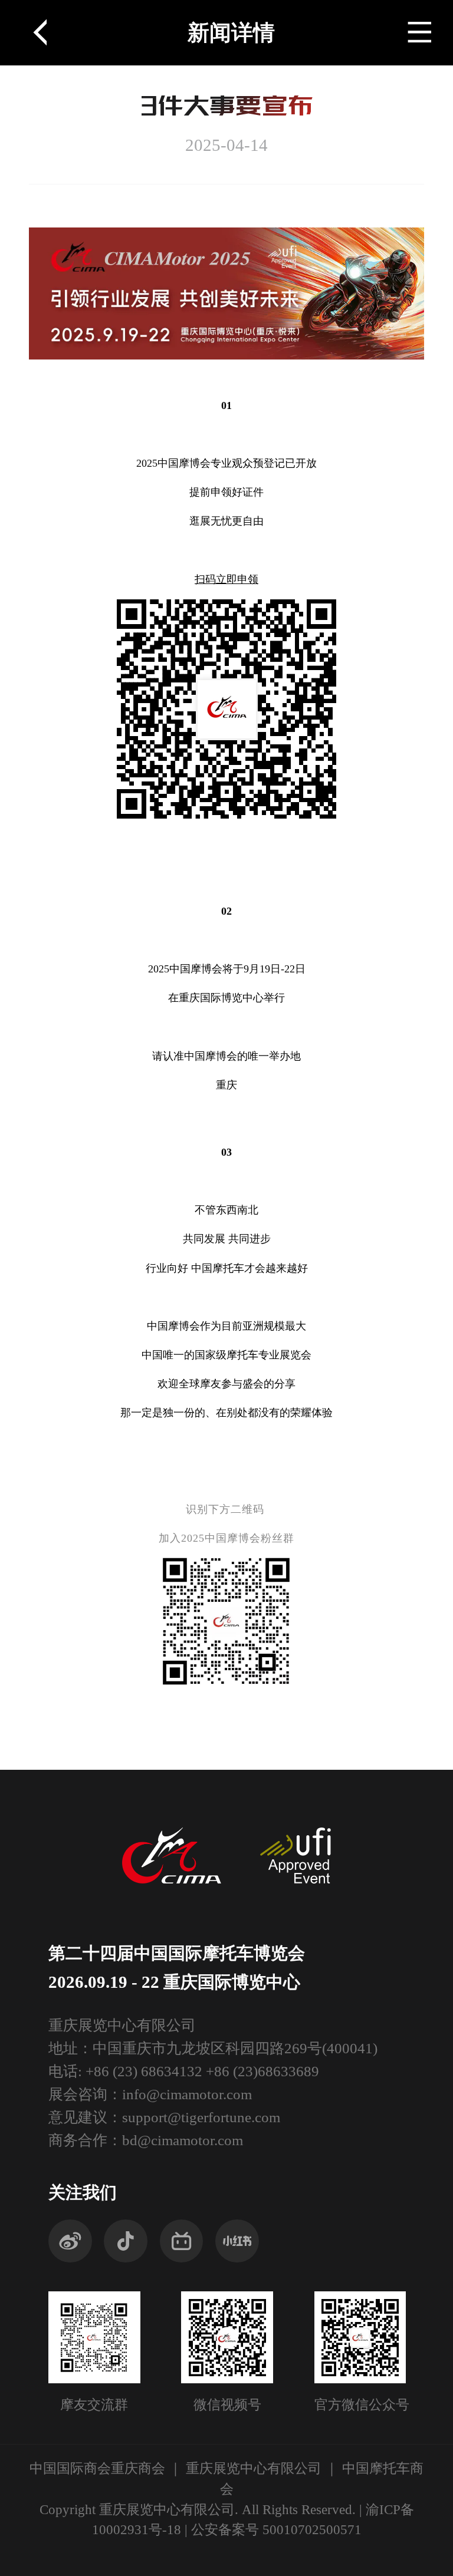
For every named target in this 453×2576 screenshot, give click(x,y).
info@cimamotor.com (187, 2094)
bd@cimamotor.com (183, 2140)
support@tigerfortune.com (201, 2117)
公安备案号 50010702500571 (276, 2530)
